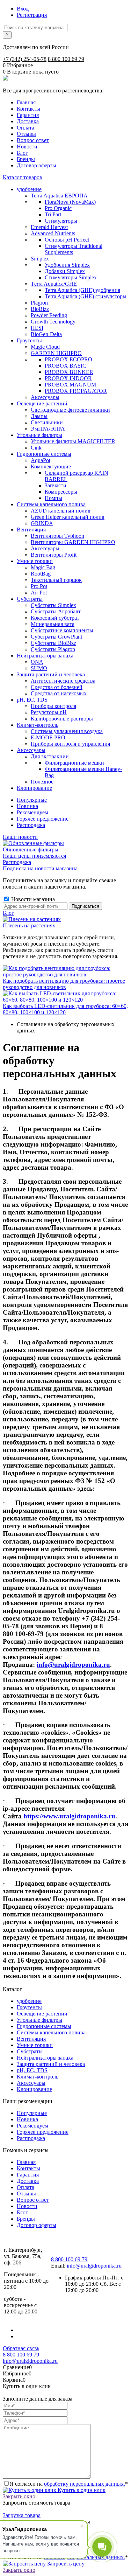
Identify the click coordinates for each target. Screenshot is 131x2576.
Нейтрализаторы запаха (45, 2058)
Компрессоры (61, 492)
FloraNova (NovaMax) (70, 202)
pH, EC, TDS (32, 2070)
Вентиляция (31, 2039)
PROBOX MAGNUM (70, 385)
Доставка (28, 121)
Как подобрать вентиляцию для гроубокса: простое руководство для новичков (64, 984)
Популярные (32, 800)
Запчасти (56, 485)
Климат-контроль (38, 2077)
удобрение (29, 2001)
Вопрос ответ (33, 140)
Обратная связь (21, 2348)
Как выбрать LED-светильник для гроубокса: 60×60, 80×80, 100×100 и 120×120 (65, 1009)
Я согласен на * (69, 2484)
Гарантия (28, 115)
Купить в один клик (81, 2490)
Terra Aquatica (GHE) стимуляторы (86, 296)
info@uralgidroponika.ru (73, 1665)
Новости (27, 147)
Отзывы (26, 134)
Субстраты (30, 2051)
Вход (23, 9)
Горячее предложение (43, 819)
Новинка (27, 806)
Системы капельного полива (51, 2032)
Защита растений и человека (51, 2064)
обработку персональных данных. (85, 2484)
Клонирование (34, 2089)
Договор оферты (37, 165)
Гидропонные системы (44, 2026)
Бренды (26, 159)
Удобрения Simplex (67, 265)
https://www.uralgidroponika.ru (69, 1816)
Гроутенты (29, 2007)
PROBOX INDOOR (68, 378)
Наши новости (20, 837)
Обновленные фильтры (31, 850)
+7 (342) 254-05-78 (25, 59)
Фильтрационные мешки (74, 763)
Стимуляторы (61, 221)
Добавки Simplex (65, 271)
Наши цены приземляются (34, 856)
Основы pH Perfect (67, 240)
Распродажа (31, 825)
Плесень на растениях (29, 925)
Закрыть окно (19, 2496)
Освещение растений (42, 2014)
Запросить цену (65, 2564)
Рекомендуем (32, 812)
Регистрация (32, 15)
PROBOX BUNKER (69, 372)
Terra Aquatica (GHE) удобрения (82, 290)
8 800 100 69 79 (66, 59)
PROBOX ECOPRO (68, 359)
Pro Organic (58, 208)
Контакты (28, 109)
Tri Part (53, 214)
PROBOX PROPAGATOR (76, 391)
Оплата (26, 128)
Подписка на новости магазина (40, 868)
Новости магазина (32, 899)
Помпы (53, 498)
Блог (22, 153)
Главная (26, 102)
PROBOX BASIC (65, 366)
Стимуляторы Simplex (71, 277)
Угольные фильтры (39, 2020)
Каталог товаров (23, 177)
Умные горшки (35, 2045)
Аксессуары (31, 2083)
